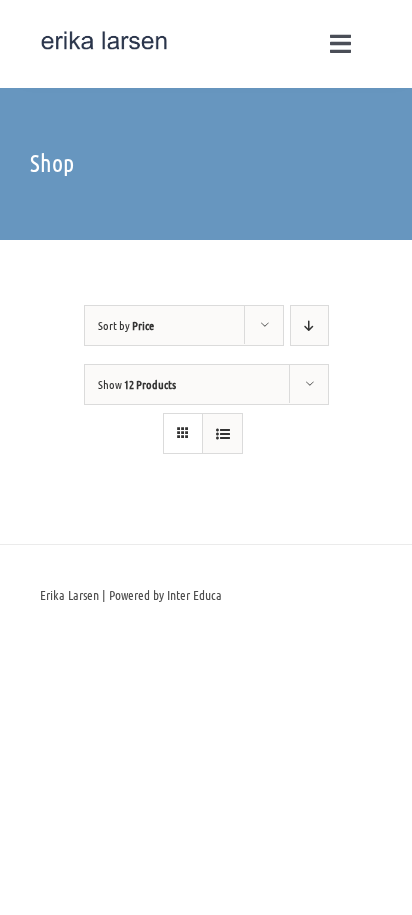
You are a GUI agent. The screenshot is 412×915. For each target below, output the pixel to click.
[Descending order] (309, 325)
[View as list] (222, 433)
